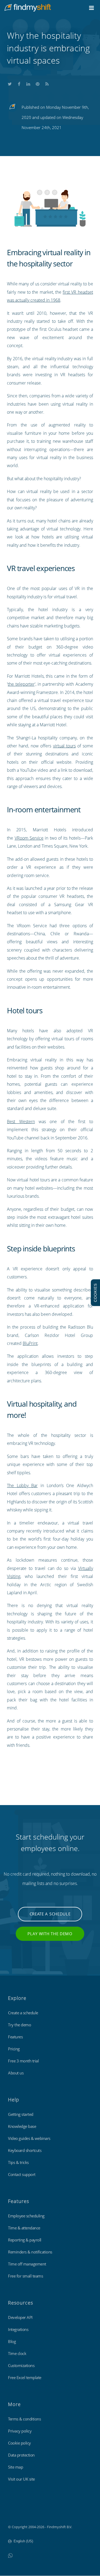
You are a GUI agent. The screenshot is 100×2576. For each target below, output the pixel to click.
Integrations (18, 2329)
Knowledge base (22, 2126)
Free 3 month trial (23, 2061)
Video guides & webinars (29, 2138)
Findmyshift (17, 2512)
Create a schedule (50, 1914)
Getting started (21, 2114)
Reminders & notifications (30, 2252)
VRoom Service (29, 838)
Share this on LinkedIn (28, 83)
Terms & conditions (24, 2419)
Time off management (27, 2264)
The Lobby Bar (22, 1485)
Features (15, 2037)
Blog (12, 2341)
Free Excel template (25, 2377)
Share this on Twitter (10, 83)
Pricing (14, 2049)
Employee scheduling (26, 2216)
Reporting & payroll (25, 2240)
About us (16, 2073)
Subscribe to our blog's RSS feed (47, 83)
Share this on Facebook (19, 83)
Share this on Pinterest (38, 83)
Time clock (17, 2353)
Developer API (20, 2317)
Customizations (21, 2365)
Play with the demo (50, 1934)
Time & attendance (24, 2228)
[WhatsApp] (10, 2555)
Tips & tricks (18, 2162)
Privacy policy (20, 2431)
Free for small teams (25, 2276)
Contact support (22, 2174)
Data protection (21, 2455)
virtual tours (64, 746)
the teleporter (21, 684)
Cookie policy (19, 2443)
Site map (15, 2467)
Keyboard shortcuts (25, 2150)
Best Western (21, 1122)
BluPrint (30, 1343)
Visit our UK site (21, 2479)
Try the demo (19, 2025)
